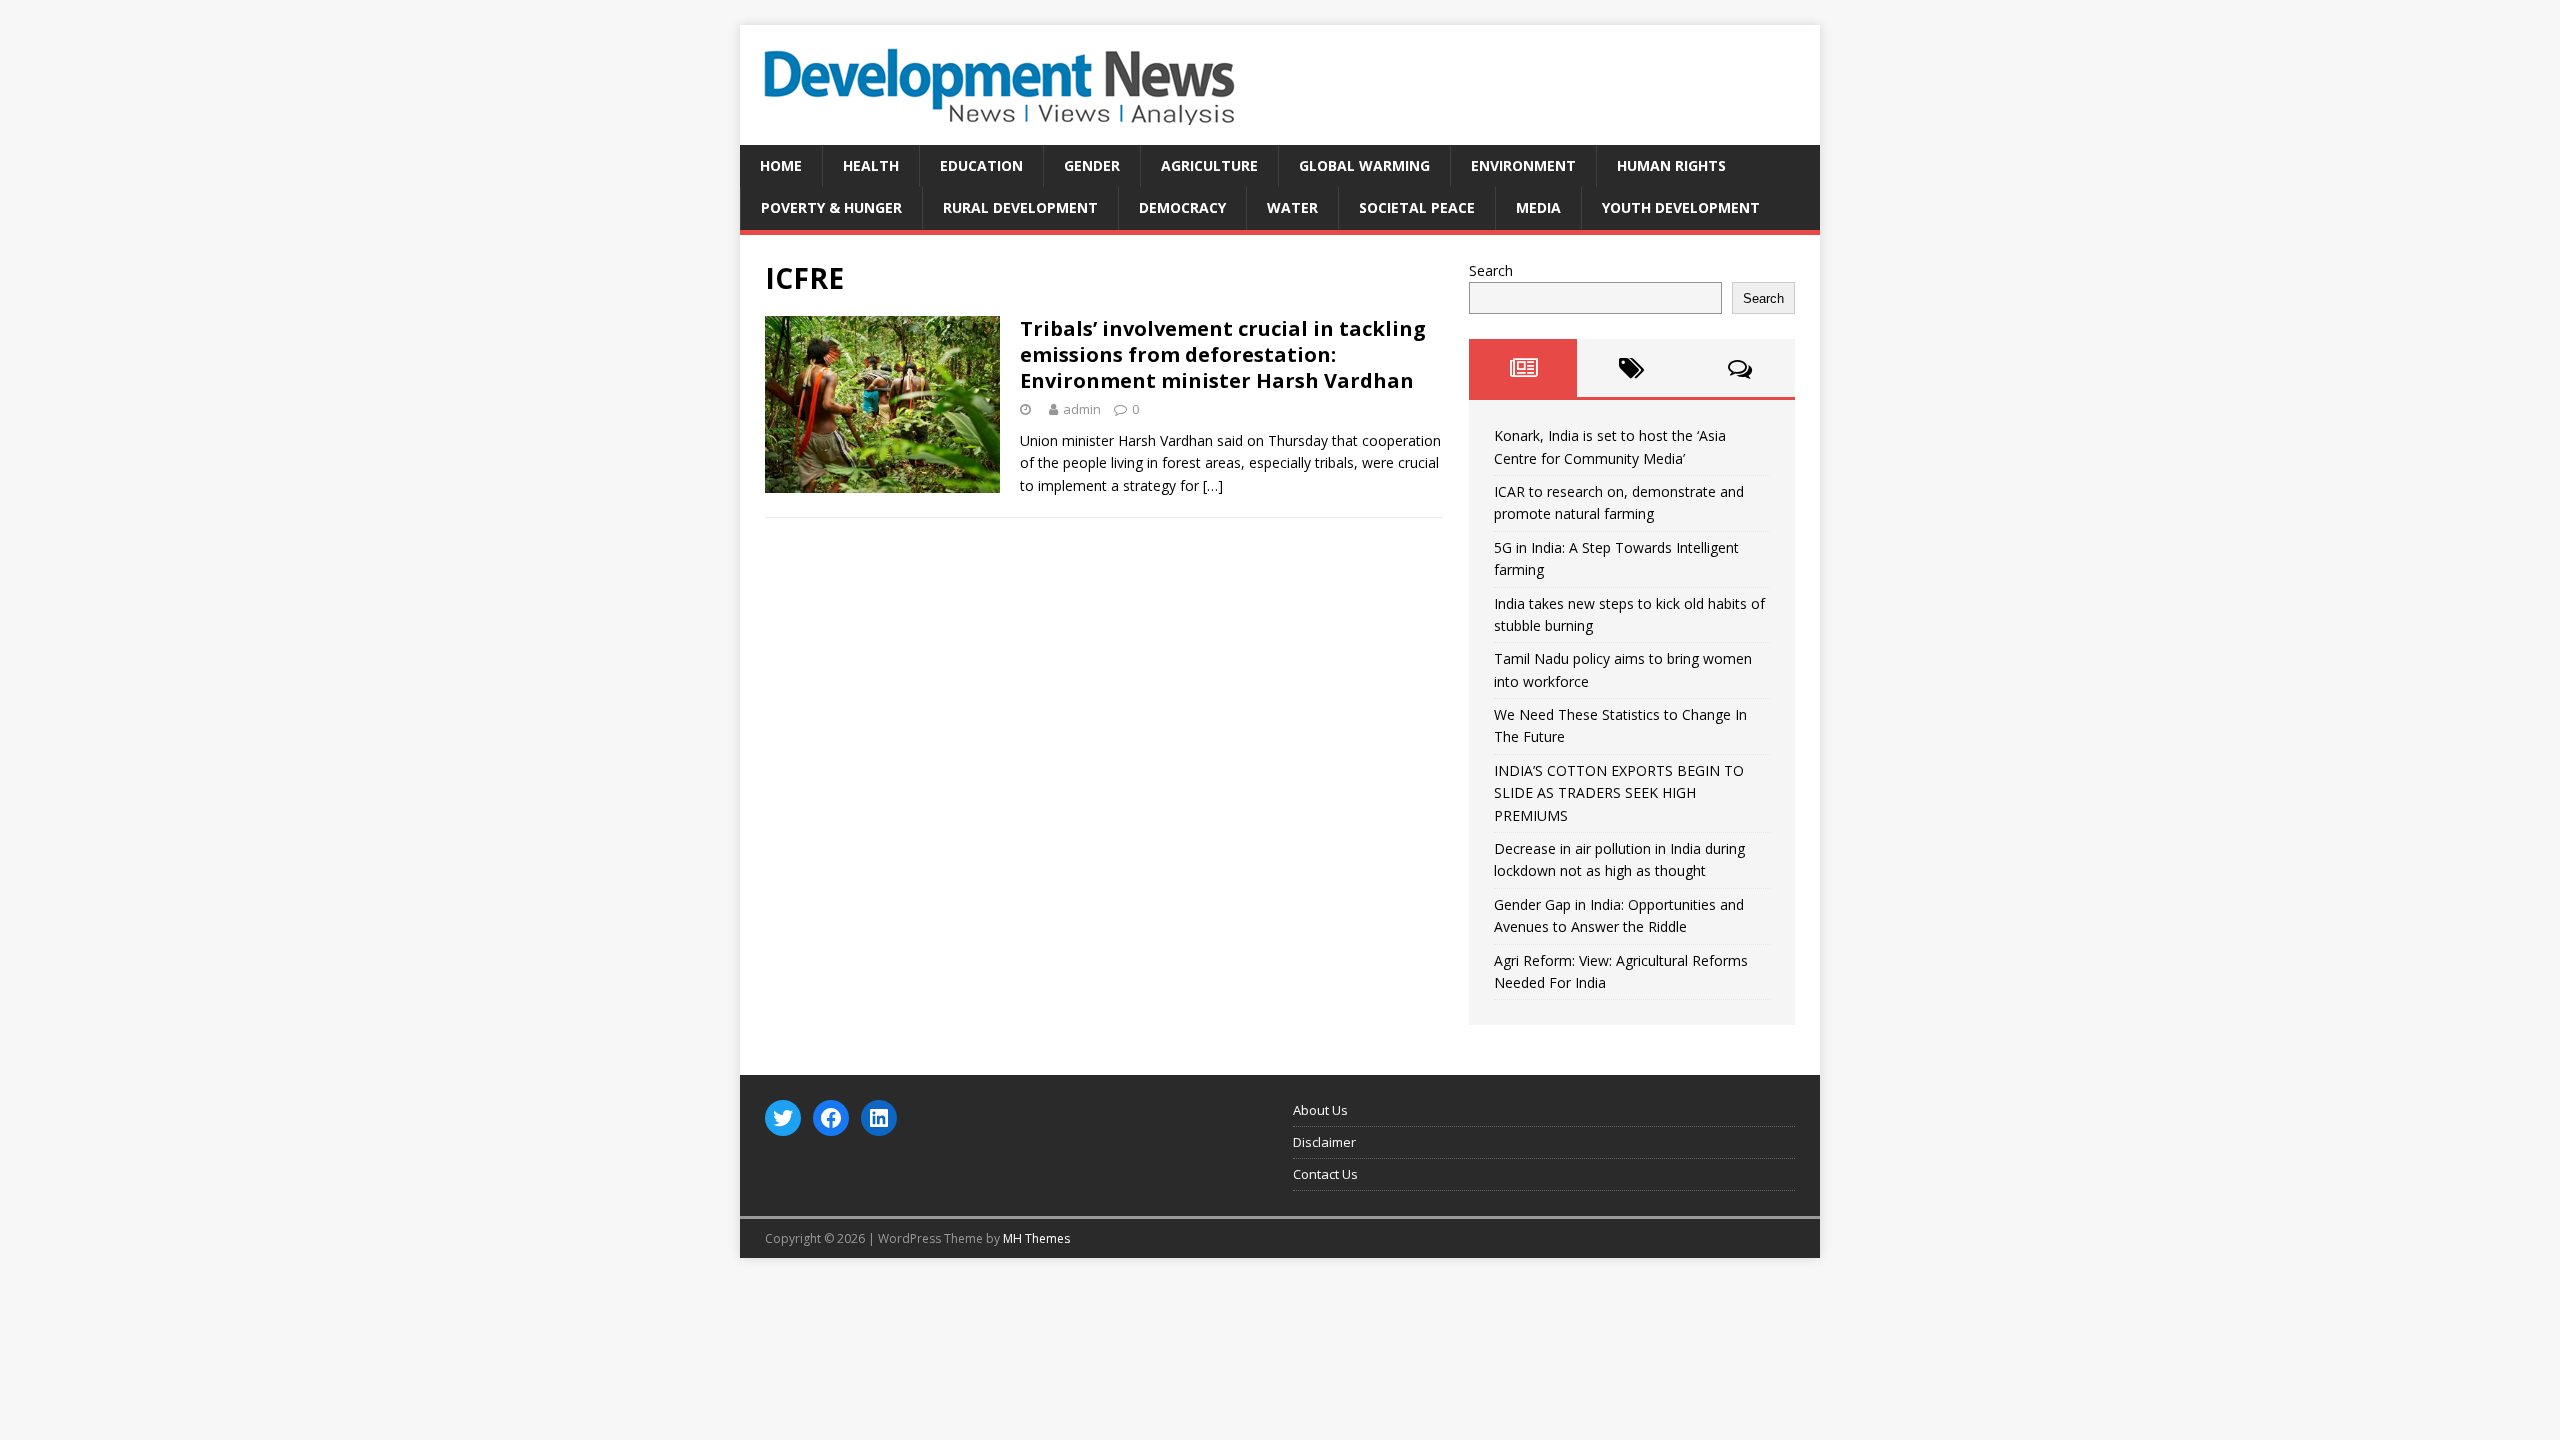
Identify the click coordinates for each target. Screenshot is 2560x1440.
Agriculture (1209, 165)
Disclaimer (1324, 1142)
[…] (1213, 485)
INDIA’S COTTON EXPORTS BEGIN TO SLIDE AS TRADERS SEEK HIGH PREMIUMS (1619, 793)
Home (781, 165)
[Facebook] (831, 1118)
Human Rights (1671, 165)
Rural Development (1020, 207)
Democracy (1182, 207)
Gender (1092, 165)
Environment (1523, 165)
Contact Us (1325, 1174)
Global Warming (1364, 165)
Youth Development (1681, 207)
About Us (1320, 1110)
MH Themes (1036, 1238)
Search (1491, 270)
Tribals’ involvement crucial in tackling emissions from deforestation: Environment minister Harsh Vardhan (1223, 354)
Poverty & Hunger (831, 207)
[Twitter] (783, 1118)
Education (981, 165)
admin (1082, 409)
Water (1292, 207)
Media (1538, 207)
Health (871, 165)
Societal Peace (1417, 207)
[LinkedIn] (879, 1118)
